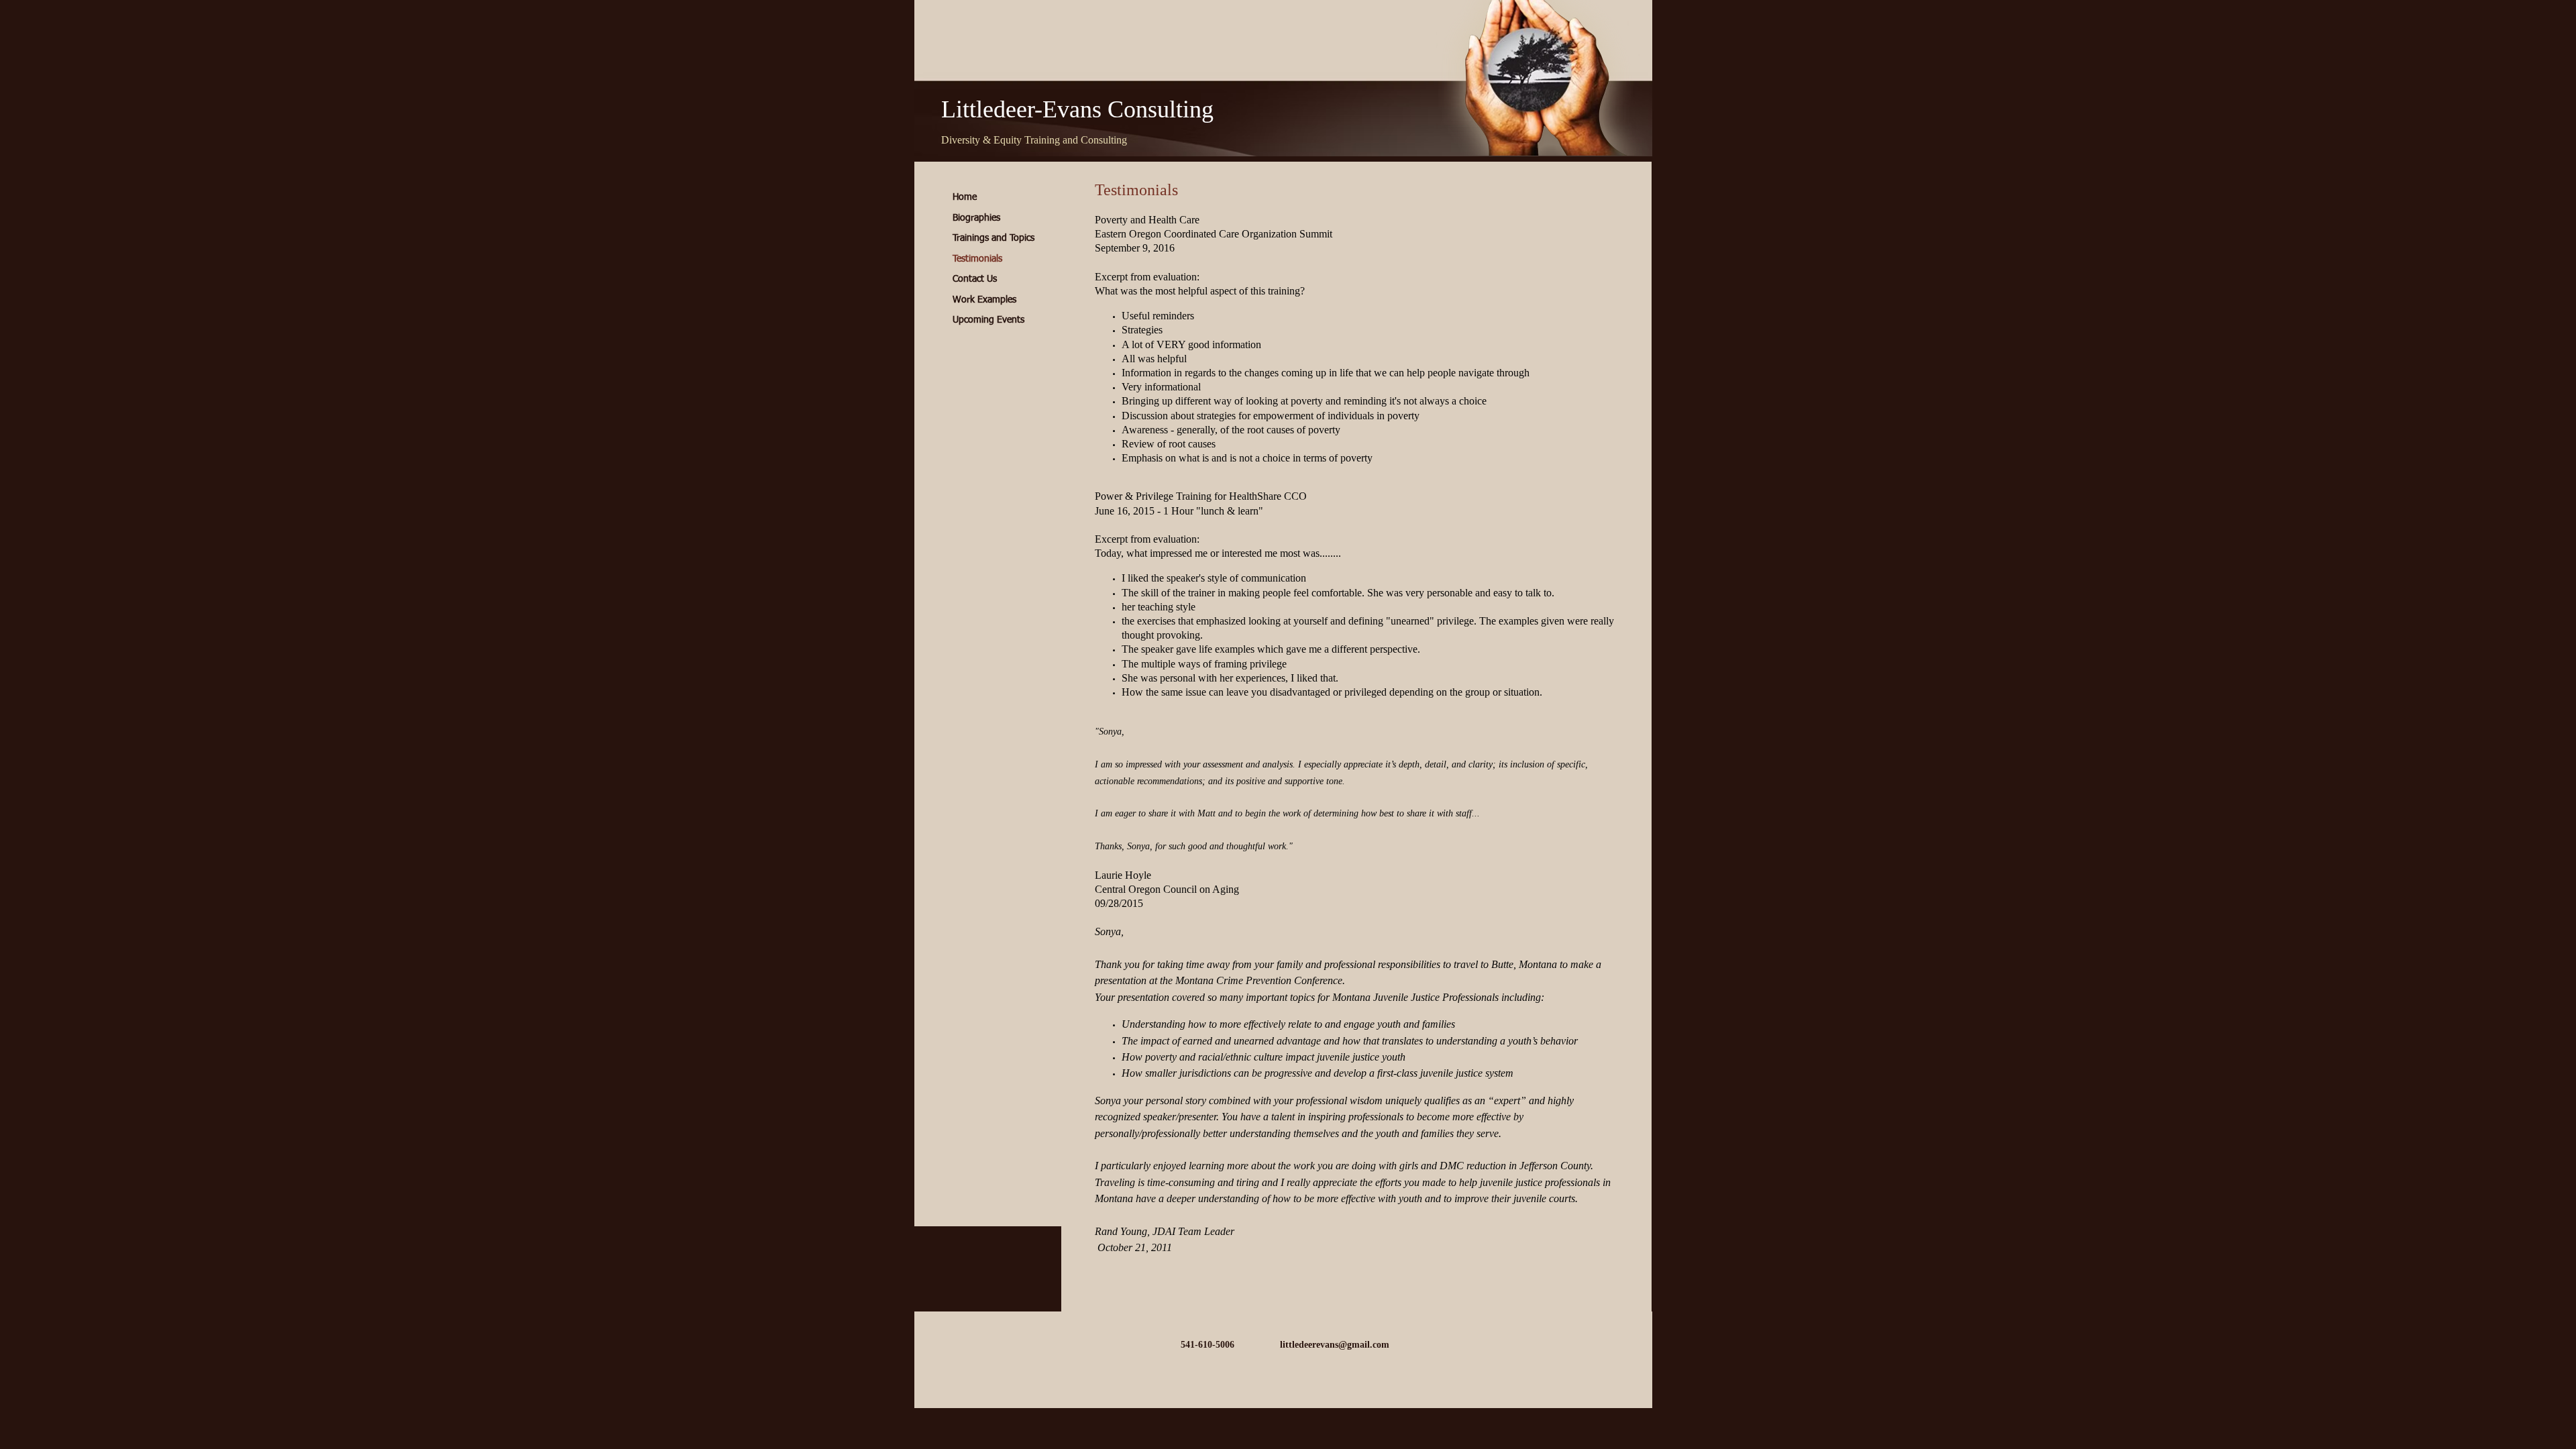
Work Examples (984, 300)
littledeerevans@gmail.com (1335, 1345)
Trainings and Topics (994, 238)
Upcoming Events (988, 320)
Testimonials (977, 259)
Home (965, 197)
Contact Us (975, 279)
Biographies (976, 218)
